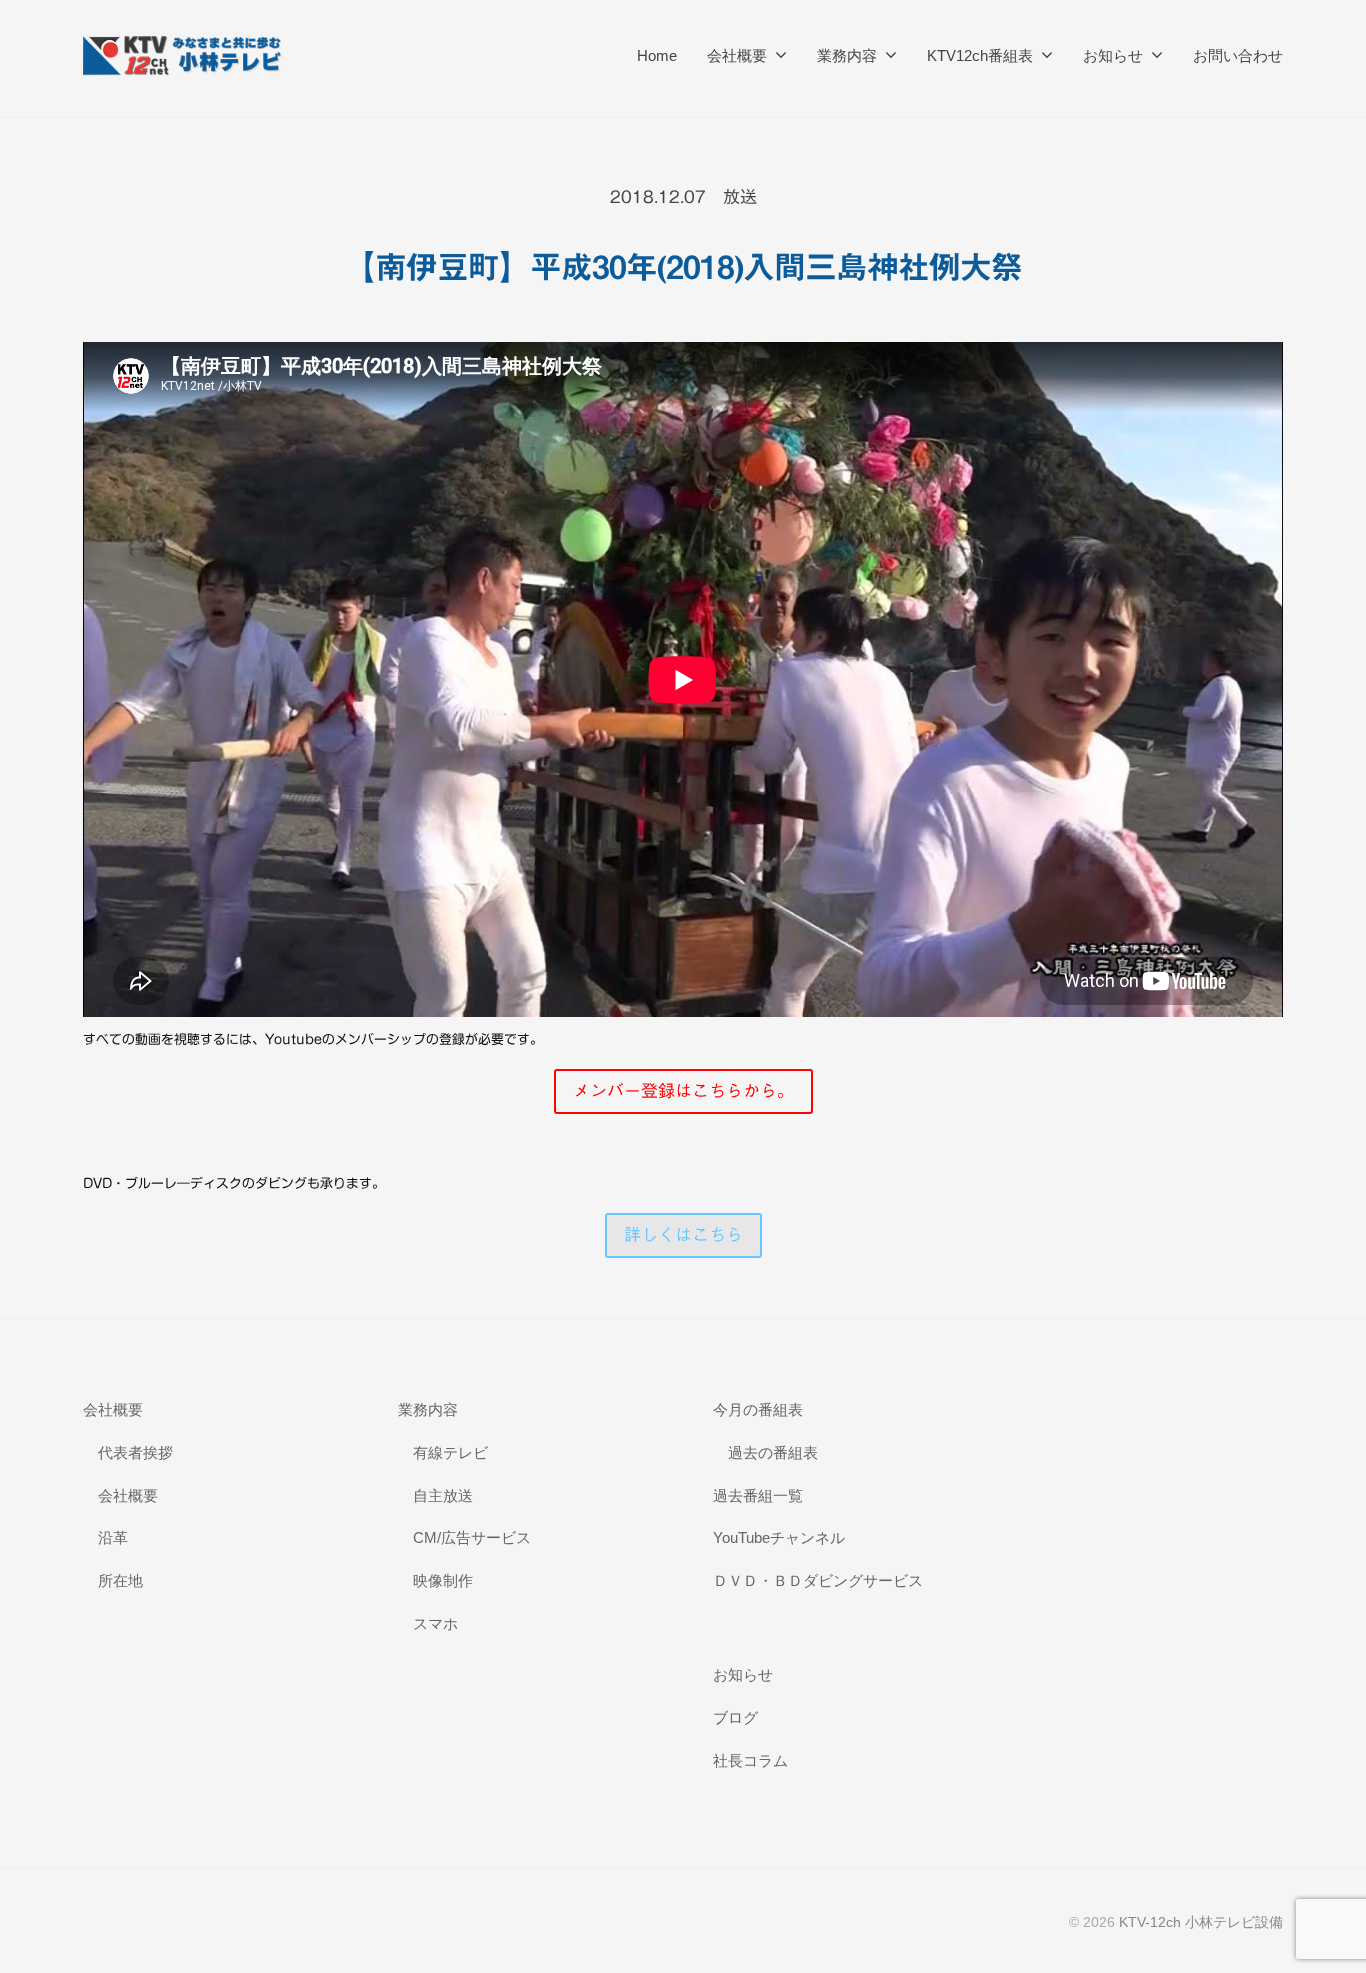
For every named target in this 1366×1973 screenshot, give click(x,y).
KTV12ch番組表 (980, 55)
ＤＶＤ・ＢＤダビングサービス (818, 1580)
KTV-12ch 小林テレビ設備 (1201, 1922)
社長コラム (750, 1760)
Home (657, 55)
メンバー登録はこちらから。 (683, 1090)
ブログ (735, 1717)
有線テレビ (450, 1452)
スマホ (435, 1623)
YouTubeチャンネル (779, 1537)
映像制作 (443, 1580)
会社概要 (737, 55)
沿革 (113, 1537)
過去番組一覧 (758, 1495)
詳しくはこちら (683, 1234)
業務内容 (847, 55)
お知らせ (1113, 55)
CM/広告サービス (472, 1537)
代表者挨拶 (135, 1452)
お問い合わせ (1238, 55)
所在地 (120, 1580)
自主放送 (443, 1495)
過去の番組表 (773, 1452)
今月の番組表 (758, 1409)
